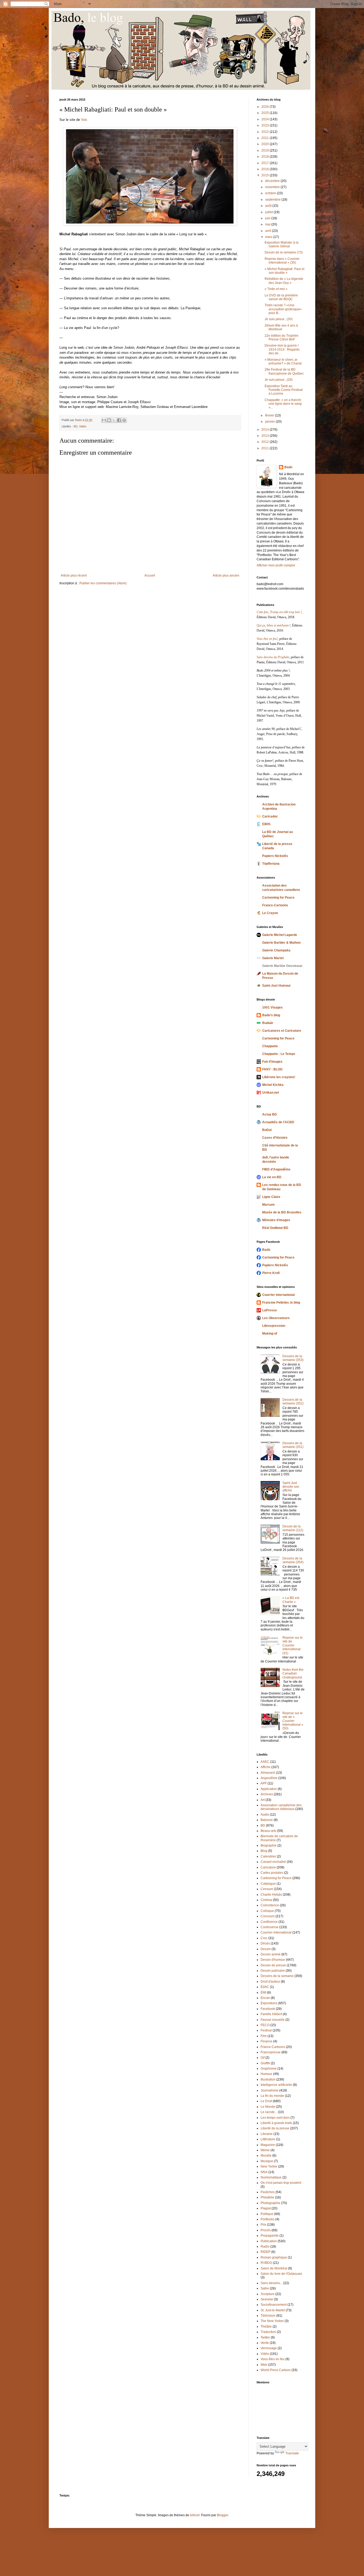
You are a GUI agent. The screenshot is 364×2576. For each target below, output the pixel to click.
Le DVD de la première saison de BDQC (281, 297)
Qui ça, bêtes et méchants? (274, 625)
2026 (266, 107)
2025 (266, 113)
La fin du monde (272, 2096)
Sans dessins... (272, 2283)
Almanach (268, 1773)
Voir (84, 120)
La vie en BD (272, 1177)
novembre (273, 187)
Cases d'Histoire (275, 1138)
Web (264, 2365)
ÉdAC (265, 1987)
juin (268, 218)
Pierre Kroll (271, 1273)
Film (264, 2036)
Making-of (270, 1333)
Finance (266, 2041)
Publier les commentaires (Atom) (103, 583)
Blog (264, 1851)
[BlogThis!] (109, 420)
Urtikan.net (271, 1093)
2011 (266, 448)
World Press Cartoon (276, 2370)
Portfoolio (268, 2219)
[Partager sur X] (114, 420)
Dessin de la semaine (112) (293, 1528)
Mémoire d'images (276, 1220)
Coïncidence (270, 1905)
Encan (265, 1998)
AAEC (265, 1762)
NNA (264, 2172)
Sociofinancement (274, 2305)
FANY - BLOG (272, 1069)
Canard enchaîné (273, 1862)
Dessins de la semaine (277, 1976)
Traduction (268, 2332)
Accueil (150, 575)
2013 (266, 436)
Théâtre (266, 2327)
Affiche (266, 1767)
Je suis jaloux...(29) (279, 380)
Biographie (269, 1845)
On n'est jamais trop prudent (281, 2183)
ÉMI (263, 1992)
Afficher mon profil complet (276, 565)
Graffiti (265, 2063)
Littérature (268, 2139)
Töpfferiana (271, 864)
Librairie (267, 2134)
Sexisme (267, 2299)
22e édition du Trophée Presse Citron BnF (282, 338)
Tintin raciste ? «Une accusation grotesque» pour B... (283, 309)
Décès (265, 1943)
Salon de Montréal (274, 2268)
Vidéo (83, 426)
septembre (273, 200)
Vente (265, 2343)
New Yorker (269, 2166)
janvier (270, 422)
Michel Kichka (273, 1085)
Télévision (268, 2316)
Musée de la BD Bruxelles (282, 1212)
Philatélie (267, 2197)
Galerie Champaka (276, 950)
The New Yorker (272, 2321)
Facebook (268, 2009)
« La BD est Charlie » (291, 1600)
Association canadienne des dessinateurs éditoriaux (281, 1807)
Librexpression (274, 1326)
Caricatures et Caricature (282, 1031)
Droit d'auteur (270, 1982)
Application (269, 1789)
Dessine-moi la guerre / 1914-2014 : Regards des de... (282, 349)
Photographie (270, 2203)
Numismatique (271, 2177)
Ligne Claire (271, 1197)
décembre (273, 181)
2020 (266, 144)
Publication (269, 2241)
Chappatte (270, 1046)
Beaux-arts (268, 1831)
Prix (263, 2225)
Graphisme (269, 2069)
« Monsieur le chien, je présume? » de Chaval (283, 362)
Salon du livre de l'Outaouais (281, 2274)
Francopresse (271, 2052)
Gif (263, 2058)
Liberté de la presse (275, 2128)
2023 (266, 125)
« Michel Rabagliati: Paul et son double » (284, 271)
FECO (265, 2025)
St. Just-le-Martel (273, 2310)
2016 (266, 169)
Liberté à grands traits (276, 2123)
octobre (271, 193)
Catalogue (268, 1884)
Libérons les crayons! (279, 1077)
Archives (267, 1794)
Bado (288, 467)
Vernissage (269, 2348)
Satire (265, 2288)
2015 (266, 175)
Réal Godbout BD (275, 1228)
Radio (265, 2246)
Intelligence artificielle (276, 2085)
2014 (266, 430)
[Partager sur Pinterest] (124, 420)
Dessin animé (271, 1954)
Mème (265, 2150)
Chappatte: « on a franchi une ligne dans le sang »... (283, 404)
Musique (267, 2161)
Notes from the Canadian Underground (293, 1674)
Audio (265, 1815)
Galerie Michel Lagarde (280, 935)
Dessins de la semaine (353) (293, 1358)
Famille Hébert (271, 2014)
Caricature (268, 1867)
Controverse (270, 1927)
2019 (266, 150)
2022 (266, 132)
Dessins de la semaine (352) (293, 1402)
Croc (264, 1938)
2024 (266, 119)
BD (76, 426)
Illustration (268, 2079)
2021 (266, 138)
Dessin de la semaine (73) (284, 252)
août (269, 206)
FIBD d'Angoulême (276, 1169)
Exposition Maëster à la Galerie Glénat (282, 244)
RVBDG (266, 2263)
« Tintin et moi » (276, 289)
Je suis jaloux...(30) (279, 319)
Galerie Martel (273, 958)
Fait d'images (272, 1062)
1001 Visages (272, 1007)
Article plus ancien (226, 575)
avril (269, 231)
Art (263, 1800)
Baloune (267, 1820)
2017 (266, 163)
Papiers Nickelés (275, 856)
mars (269, 237)
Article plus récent (74, 575)
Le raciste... (269, 2112)
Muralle (266, 2156)
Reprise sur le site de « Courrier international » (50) (293, 1721)
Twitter (265, 2337)
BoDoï (267, 1130)
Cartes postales (272, 1873)
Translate (292, 2453)
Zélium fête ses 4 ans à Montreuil (281, 327)
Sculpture (268, 2294)
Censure (267, 1889)
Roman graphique (274, 2257)
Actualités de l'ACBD (278, 1122)
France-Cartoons (275, 905)
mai (268, 224)
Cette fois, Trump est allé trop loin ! (279, 612)
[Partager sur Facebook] (119, 420)
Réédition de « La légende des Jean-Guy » (284, 281)
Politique (267, 2214)
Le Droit (266, 2101)
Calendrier (268, 1856)
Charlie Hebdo (271, 1895)
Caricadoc (270, 816)
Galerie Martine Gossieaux (282, 966)
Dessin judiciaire (273, 1971)
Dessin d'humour (273, 1960)
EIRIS (266, 824)
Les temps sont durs (275, 2118)
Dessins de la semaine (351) (293, 1445)
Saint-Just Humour (276, 986)
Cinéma (266, 1900)
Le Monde (268, 2107)
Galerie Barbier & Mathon (281, 943)
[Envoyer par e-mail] (104, 420)
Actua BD (270, 1114)
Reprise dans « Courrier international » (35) (282, 261)
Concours (268, 1916)
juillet (269, 212)
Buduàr (268, 1023)
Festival (266, 2030)
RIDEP (266, 2252)
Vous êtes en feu (273, 2359)
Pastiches (268, 2192)
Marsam (268, 1205)
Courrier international (278, 1295)
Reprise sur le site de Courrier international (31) (293, 1645)
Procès (266, 2230)
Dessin (266, 1949)
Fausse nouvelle (273, 2020)
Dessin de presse (273, 1965)
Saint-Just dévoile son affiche (291, 1487)
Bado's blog (271, 1015)
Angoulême (269, 1778)
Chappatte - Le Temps (279, 1054)
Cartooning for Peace (278, 898)
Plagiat (266, 2208)
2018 (266, 157)
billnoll (195, 2515)
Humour (266, 2074)
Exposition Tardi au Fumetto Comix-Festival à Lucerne (284, 390)
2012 (266, 442)
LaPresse (270, 1310)
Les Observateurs (276, 1318)
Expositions (269, 2003)
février (270, 415)
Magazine (268, 2145)
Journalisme (270, 2090)
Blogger (223, 2515)
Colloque (267, 1911)
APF (264, 1783)
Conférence (269, 1922)
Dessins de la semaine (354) (293, 1560)
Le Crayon (270, 913)
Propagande (270, 2236)
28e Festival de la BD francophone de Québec (284, 371)
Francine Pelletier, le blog (281, 1303)
